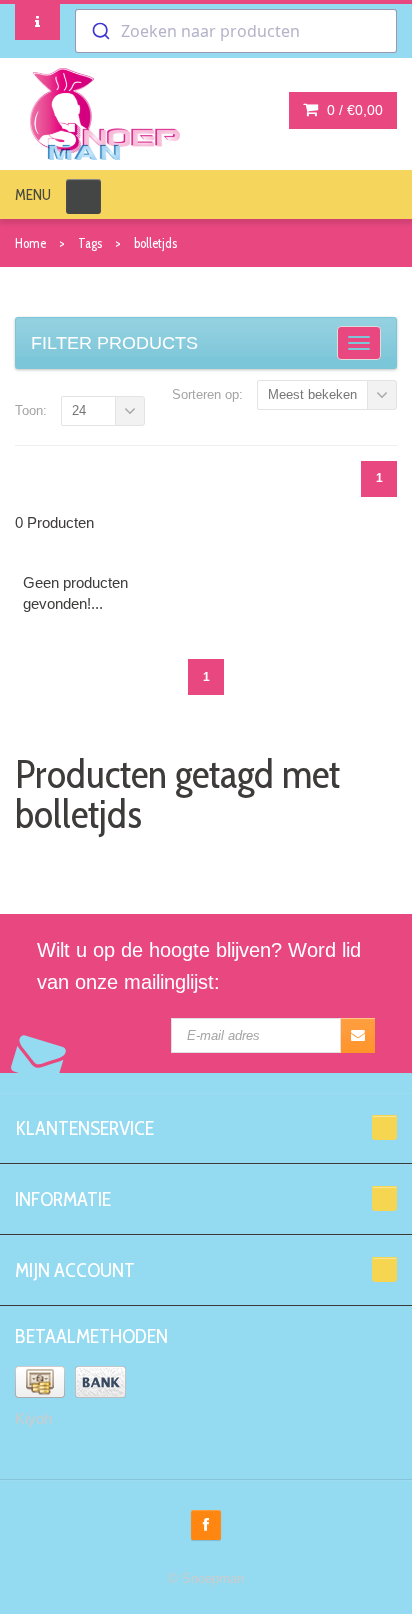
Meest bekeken (312, 394)
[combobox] (236, 31)
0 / (353, 110)
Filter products (114, 343)
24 (79, 410)
